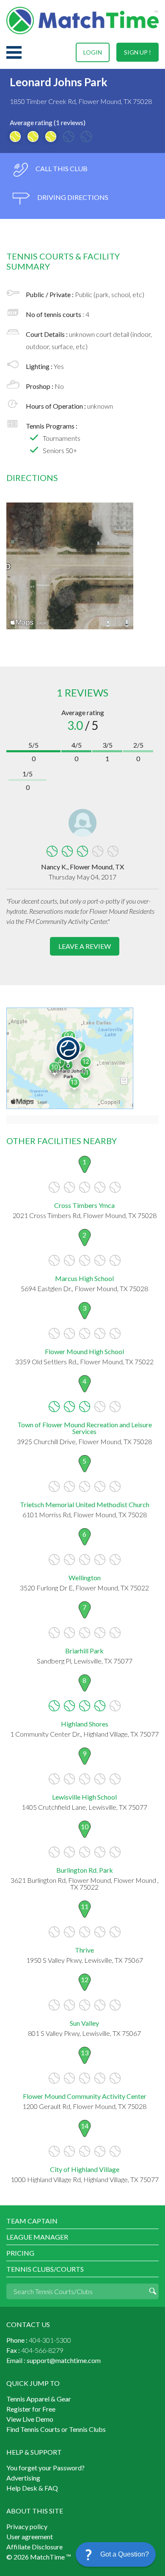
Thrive (84, 1950)
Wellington (85, 1578)
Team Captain (32, 2221)
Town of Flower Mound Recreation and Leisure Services (85, 1428)
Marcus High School (84, 1278)
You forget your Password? (45, 2468)
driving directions (72, 197)
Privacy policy (27, 2526)
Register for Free (31, 2409)
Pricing (20, 2253)
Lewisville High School (84, 1797)
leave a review (85, 946)
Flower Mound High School (84, 1351)
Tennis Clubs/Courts (45, 2269)
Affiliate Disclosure (34, 2547)
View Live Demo (30, 2419)
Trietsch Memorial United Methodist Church (85, 1504)
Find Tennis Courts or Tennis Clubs (56, 2429)
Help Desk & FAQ (32, 2488)
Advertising (23, 2478)
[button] (116, 2554)
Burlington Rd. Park (85, 1870)
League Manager (37, 2237)
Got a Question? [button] (125, 2554)
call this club (61, 168)
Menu (14, 52)
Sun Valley (84, 2023)
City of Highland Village (85, 2169)
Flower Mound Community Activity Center (85, 2096)
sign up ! (137, 52)
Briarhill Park (84, 1651)
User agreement (30, 2536)
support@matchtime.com (64, 2360)
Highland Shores (85, 1724)
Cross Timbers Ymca (84, 1205)
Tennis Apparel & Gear (39, 2399)
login (93, 52)
